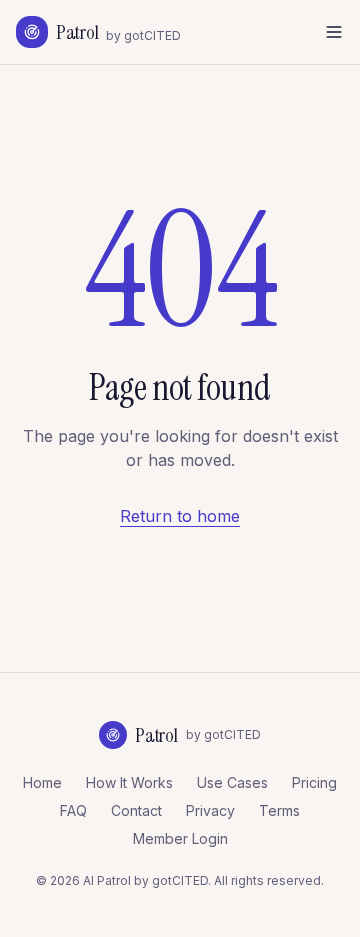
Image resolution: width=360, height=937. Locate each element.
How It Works (129, 782)
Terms (279, 810)
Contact (136, 810)
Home (42, 782)
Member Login (180, 838)
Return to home (180, 516)
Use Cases (232, 782)
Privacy (210, 810)
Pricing (314, 782)
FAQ (73, 810)
